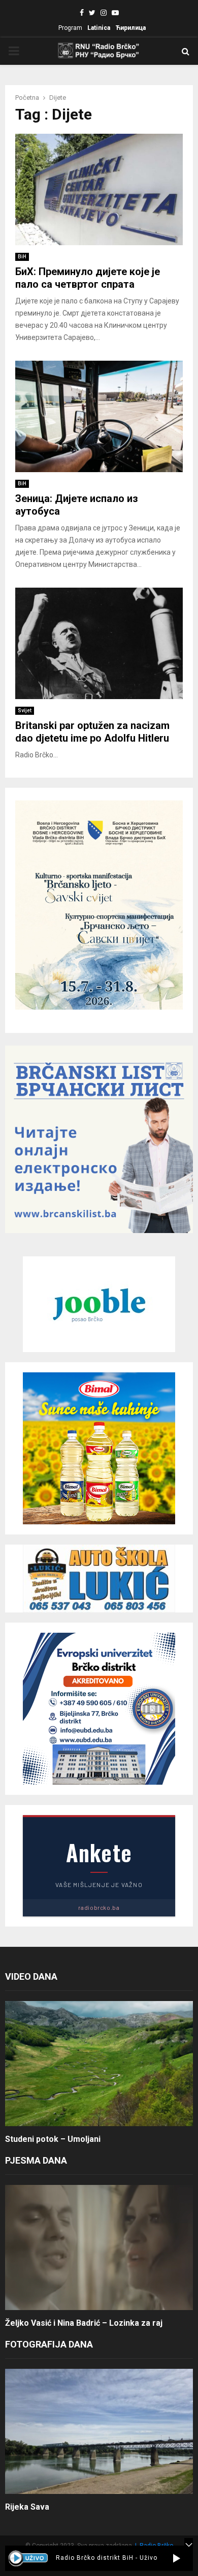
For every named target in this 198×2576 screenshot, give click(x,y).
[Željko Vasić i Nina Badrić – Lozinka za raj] (99, 2247)
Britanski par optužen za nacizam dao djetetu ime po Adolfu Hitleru (92, 732)
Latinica (99, 28)
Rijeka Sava (27, 2507)
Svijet (25, 710)
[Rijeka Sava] (99, 2431)
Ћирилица (130, 28)
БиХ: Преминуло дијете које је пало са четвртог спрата (88, 278)
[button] (176, 2558)
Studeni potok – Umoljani (53, 2139)
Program (70, 28)
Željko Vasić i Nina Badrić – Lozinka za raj (84, 2323)
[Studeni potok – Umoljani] (99, 2064)
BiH (22, 257)
